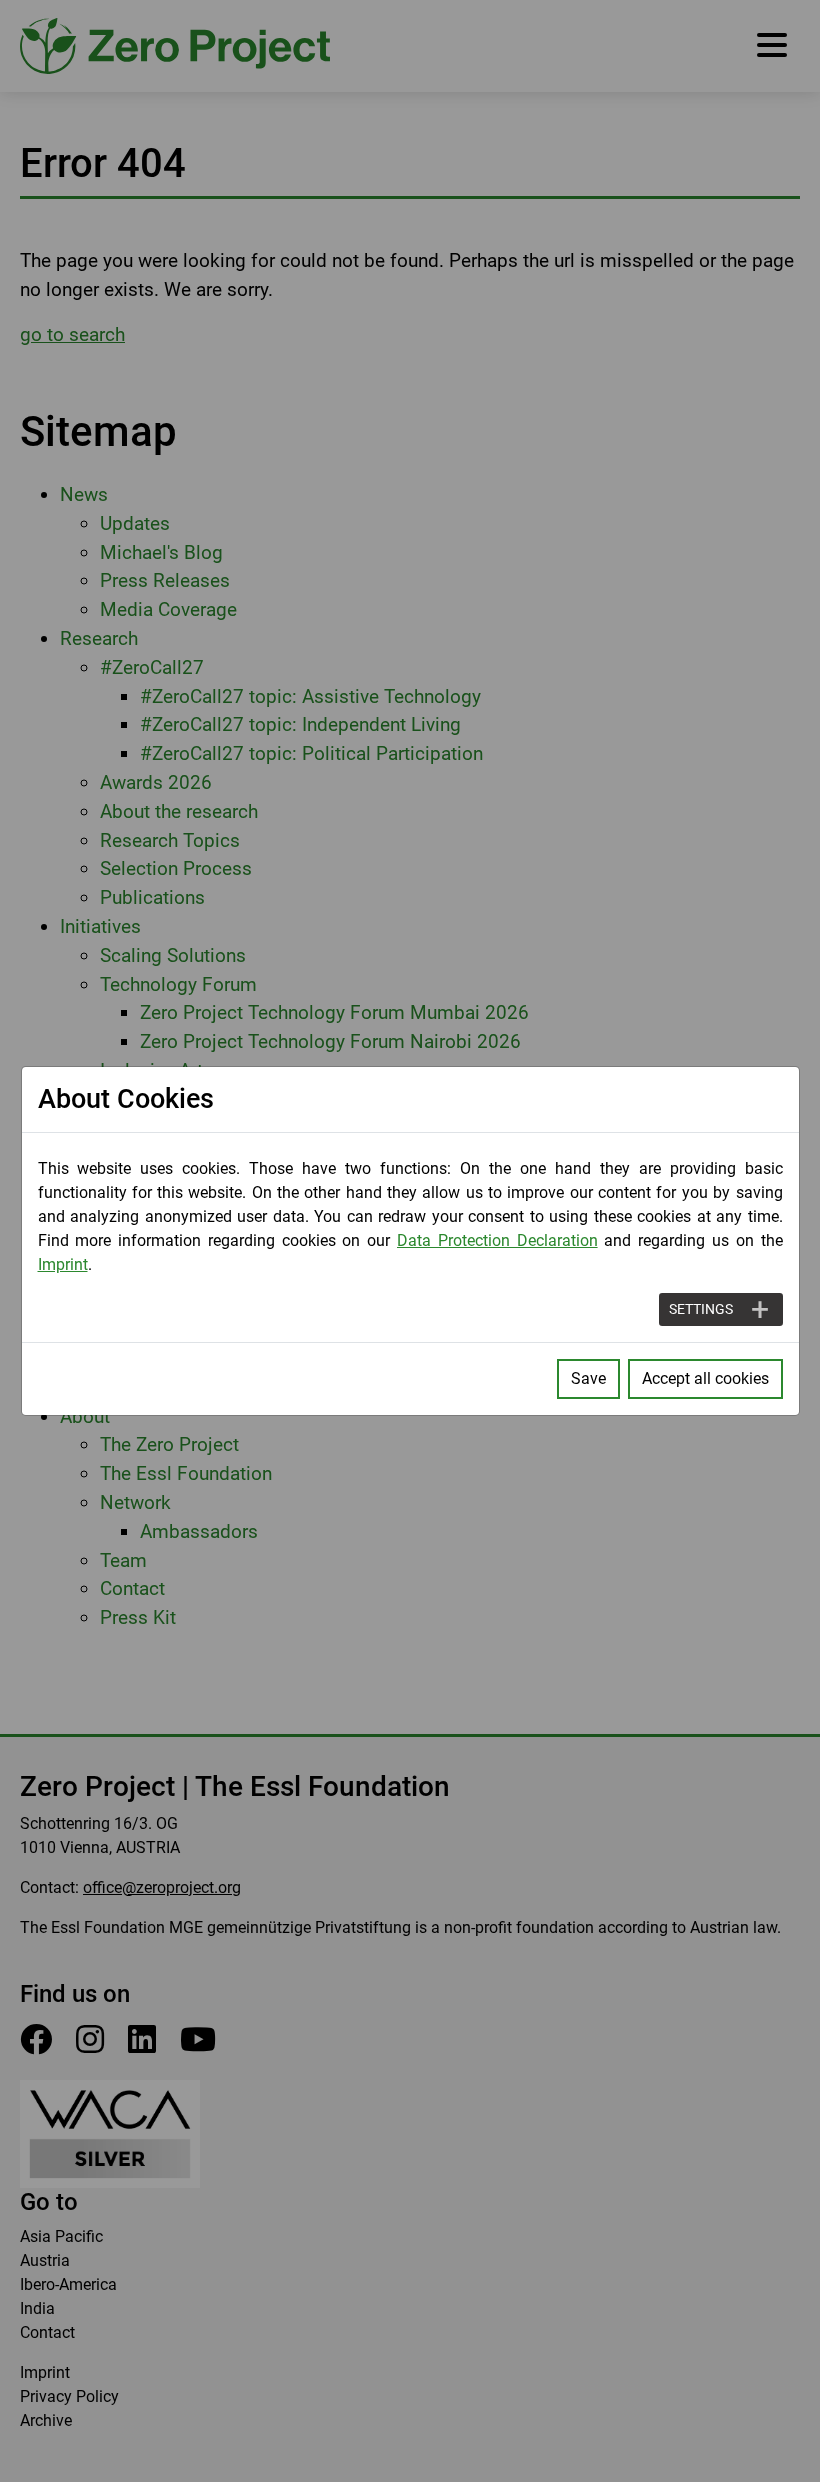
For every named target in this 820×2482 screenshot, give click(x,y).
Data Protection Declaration (497, 1240)
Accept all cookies (705, 1378)
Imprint (63, 1264)
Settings (701, 1309)
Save (588, 1378)
